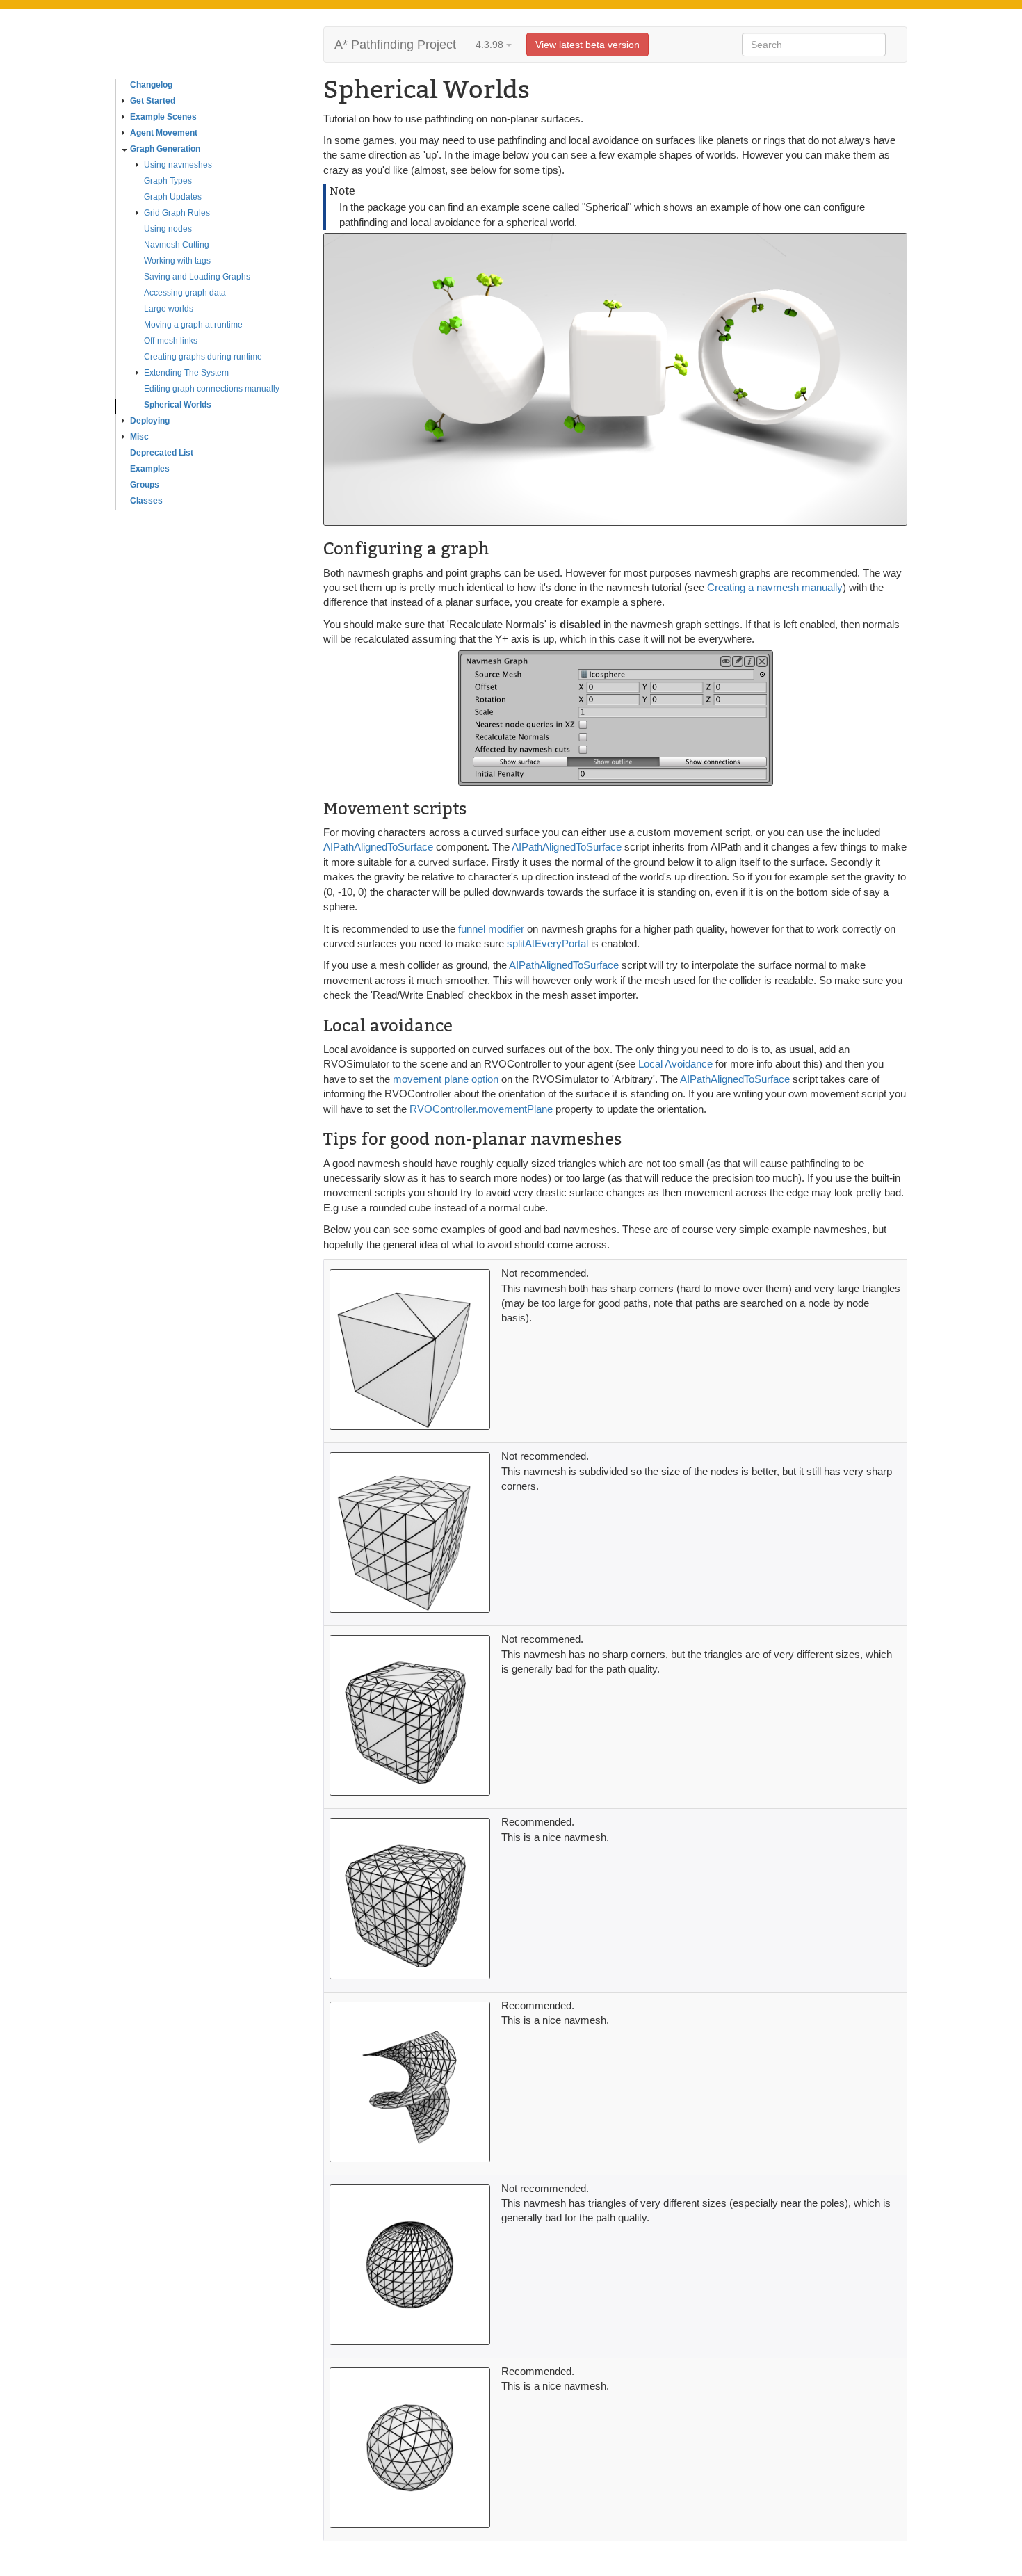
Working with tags (177, 261)
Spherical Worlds (178, 405)
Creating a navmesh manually (775, 587)
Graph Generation (165, 149)
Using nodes (168, 229)
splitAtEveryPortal (547, 943)
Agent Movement (164, 133)
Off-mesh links (171, 341)
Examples (150, 469)
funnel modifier (491, 929)
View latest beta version (587, 45)
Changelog (151, 85)
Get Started (153, 101)
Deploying (150, 421)
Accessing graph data (185, 293)
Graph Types (168, 181)
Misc (139, 437)
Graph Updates (173, 197)
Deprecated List (162, 453)
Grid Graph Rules (177, 213)
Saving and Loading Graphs (197, 277)
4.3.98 (491, 45)
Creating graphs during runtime (203, 357)
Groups (145, 485)
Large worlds (169, 309)
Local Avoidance (675, 1064)
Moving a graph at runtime (193, 325)
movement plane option (446, 1079)
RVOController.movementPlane (481, 1109)
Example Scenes (163, 117)
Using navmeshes (178, 165)
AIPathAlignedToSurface (378, 847)
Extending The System (186, 373)
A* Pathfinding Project (395, 45)
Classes (146, 501)
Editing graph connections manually (212, 389)
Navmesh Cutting (177, 245)
